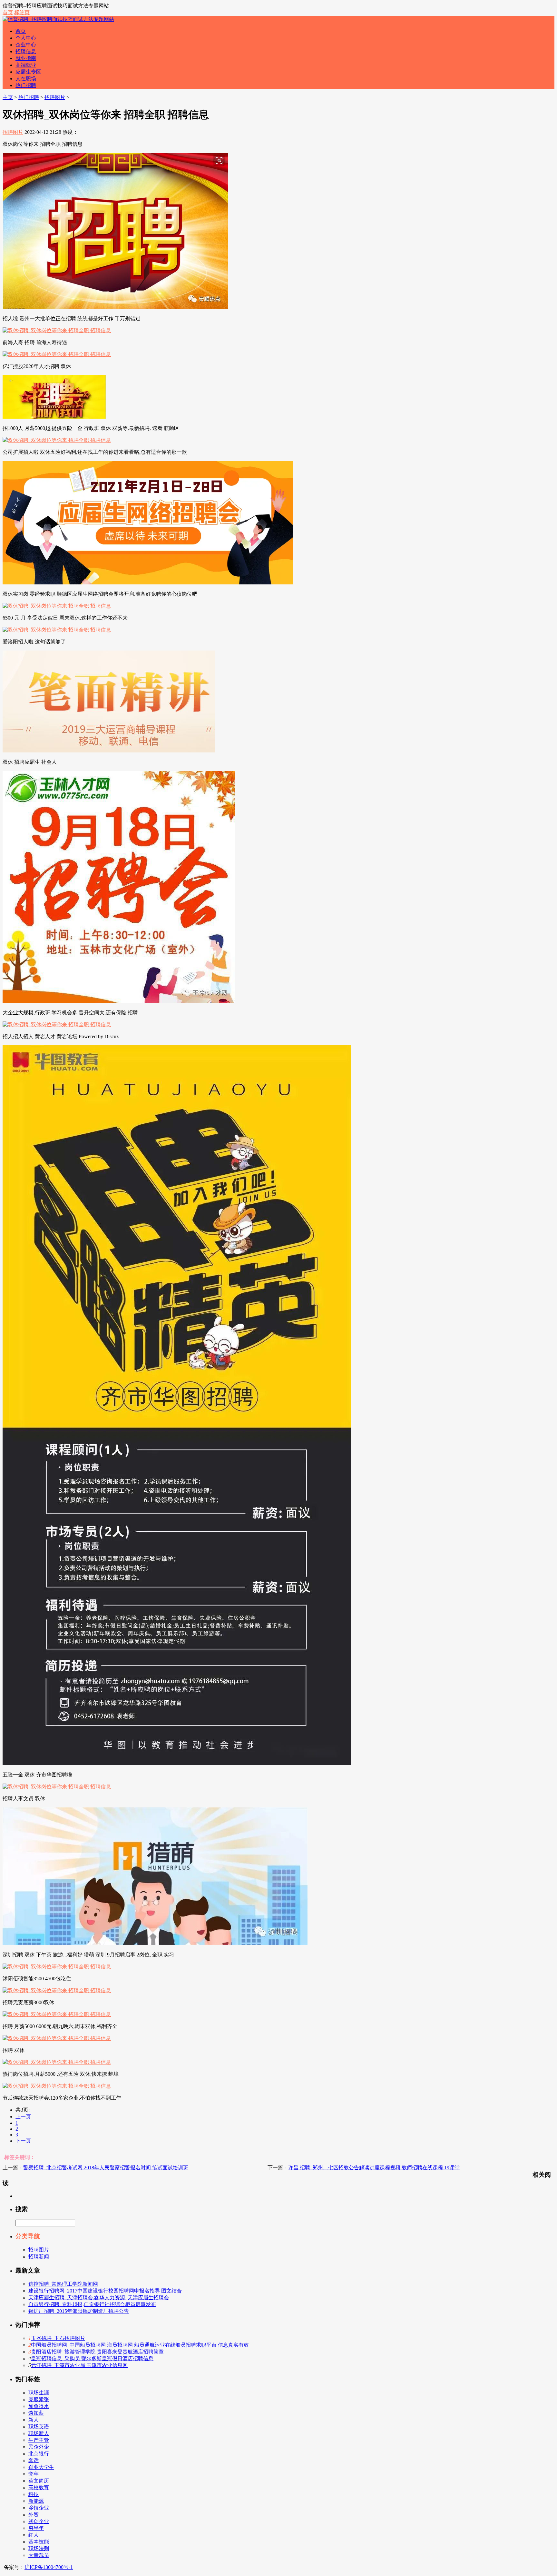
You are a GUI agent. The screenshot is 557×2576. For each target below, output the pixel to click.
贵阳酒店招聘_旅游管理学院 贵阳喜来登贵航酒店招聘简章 (97, 2352)
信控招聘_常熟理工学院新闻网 (63, 2284)
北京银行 (39, 2454)
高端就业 (26, 65)
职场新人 (39, 2433)
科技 (34, 2494)
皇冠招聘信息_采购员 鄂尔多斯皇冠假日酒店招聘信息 (92, 2358)
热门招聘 (26, 85)
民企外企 (39, 2447)
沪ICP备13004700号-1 (49, 2567)
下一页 (23, 2141)
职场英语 (39, 2427)
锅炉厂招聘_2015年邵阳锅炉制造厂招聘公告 (79, 2311)
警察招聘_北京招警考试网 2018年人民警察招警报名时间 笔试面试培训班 (106, 2168)
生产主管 (39, 2440)
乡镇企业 (39, 2508)
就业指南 (26, 58)
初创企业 (39, 2521)
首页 (8, 12)
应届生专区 (28, 72)
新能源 (36, 2501)
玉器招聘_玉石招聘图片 (58, 2338)
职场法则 (39, 2548)
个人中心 (26, 38)
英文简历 (39, 2481)
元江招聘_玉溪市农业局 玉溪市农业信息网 (79, 2365)
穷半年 (36, 2528)
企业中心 (26, 45)
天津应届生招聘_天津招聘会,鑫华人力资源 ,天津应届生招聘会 (99, 2298)
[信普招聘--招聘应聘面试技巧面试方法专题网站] (58, 19)
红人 (34, 2535)
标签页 (22, 12)
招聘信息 (26, 51)
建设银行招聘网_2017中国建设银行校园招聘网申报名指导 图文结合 (105, 2291)
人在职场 (26, 79)
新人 (34, 2420)
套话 (34, 2460)
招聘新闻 (39, 2257)
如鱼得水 (39, 2406)
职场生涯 (39, 2393)
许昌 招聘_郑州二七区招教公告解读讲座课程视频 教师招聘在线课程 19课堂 (374, 2168)
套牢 (34, 2474)
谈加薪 (36, 2413)
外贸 (34, 2515)
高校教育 (39, 2487)
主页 (8, 97)
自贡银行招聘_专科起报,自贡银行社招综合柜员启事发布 (92, 2304)
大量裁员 (39, 2555)
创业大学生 (41, 2467)
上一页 (23, 2117)
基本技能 (39, 2542)
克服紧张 (39, 2399)
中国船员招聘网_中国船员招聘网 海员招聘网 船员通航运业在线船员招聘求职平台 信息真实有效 (140, 2345)
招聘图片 (55, 97)
